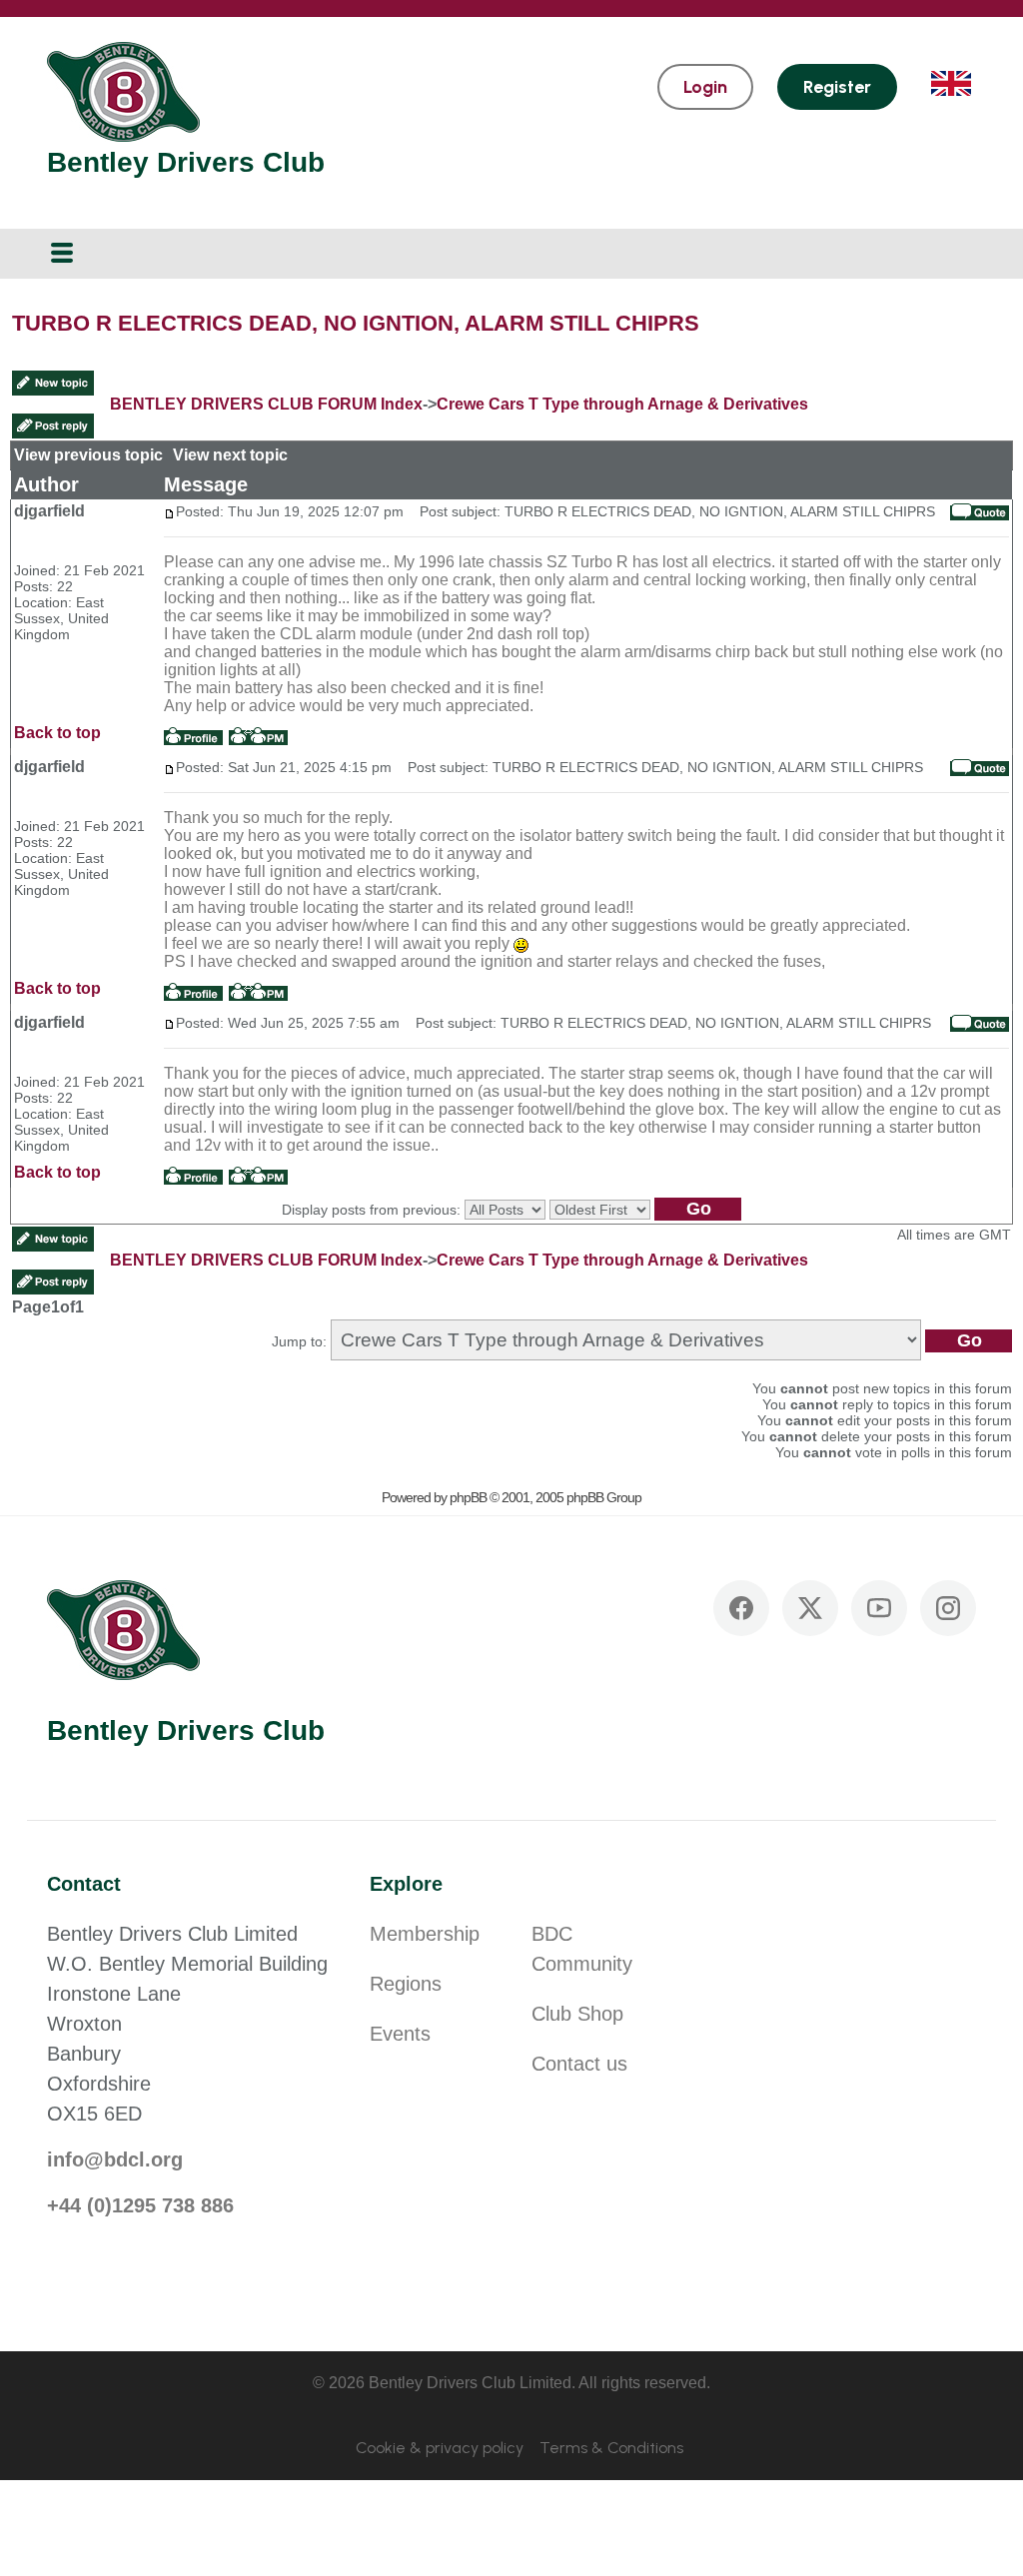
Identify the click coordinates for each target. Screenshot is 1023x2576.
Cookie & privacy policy (440, 2448)
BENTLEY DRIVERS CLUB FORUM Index (266, 404)
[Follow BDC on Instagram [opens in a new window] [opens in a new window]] (948, 1608)
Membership (425, 1934)
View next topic (230, 455)
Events (400, 2034)
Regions (406, 1984)
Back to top (57, 733)
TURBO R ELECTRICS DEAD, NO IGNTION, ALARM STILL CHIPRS (356, 323)
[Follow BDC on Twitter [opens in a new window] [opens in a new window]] (810, 1608)
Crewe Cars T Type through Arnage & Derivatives (622, 404)
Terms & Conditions (611, 2448)
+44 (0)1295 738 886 (140, 2205)
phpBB (468, 1497)
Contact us (579, 2064)
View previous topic (88, 455)
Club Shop (577, 2014)
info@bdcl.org (115, 2159)
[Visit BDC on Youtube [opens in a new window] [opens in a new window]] (879, 1608)
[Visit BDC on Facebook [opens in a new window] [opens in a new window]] (741, 1608)
